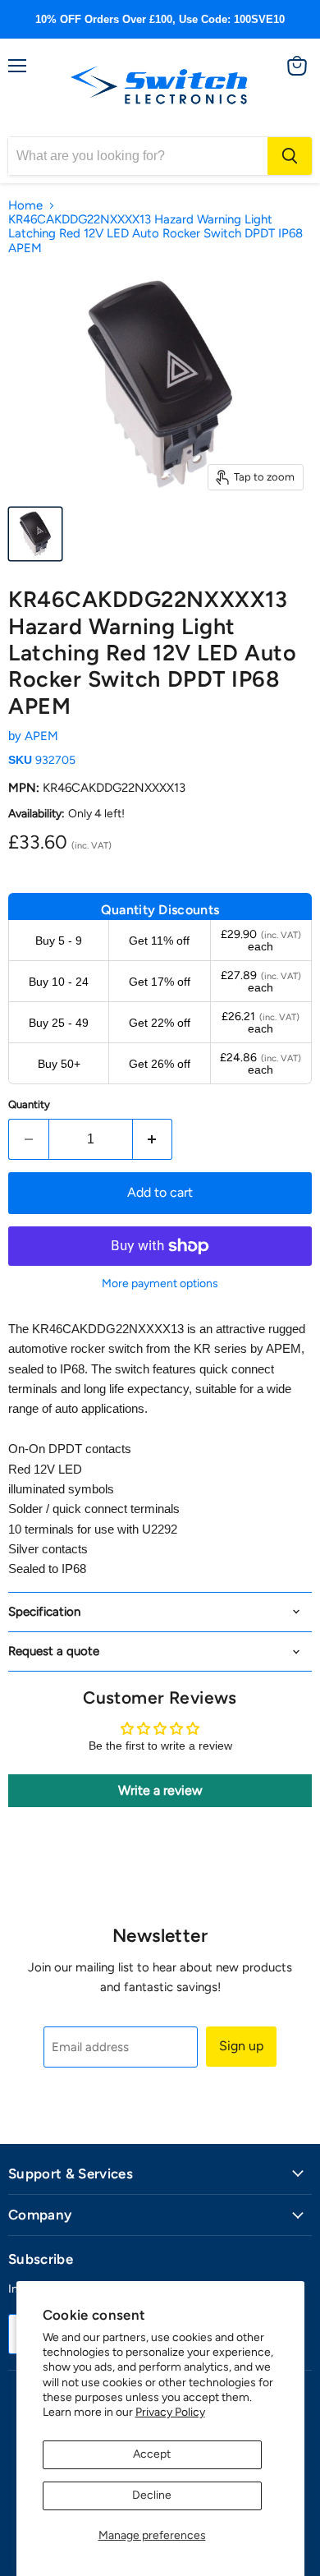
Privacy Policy (170, 2412)
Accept (152, 2454)
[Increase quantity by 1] (153, 1139)
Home (25, 206)
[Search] (290, 156)
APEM (41, 736)
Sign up (241, 2046)
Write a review (160, 1790)
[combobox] (138, 156)
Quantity (29, 1104)
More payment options (160, 1284)
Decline (152, 2495)
